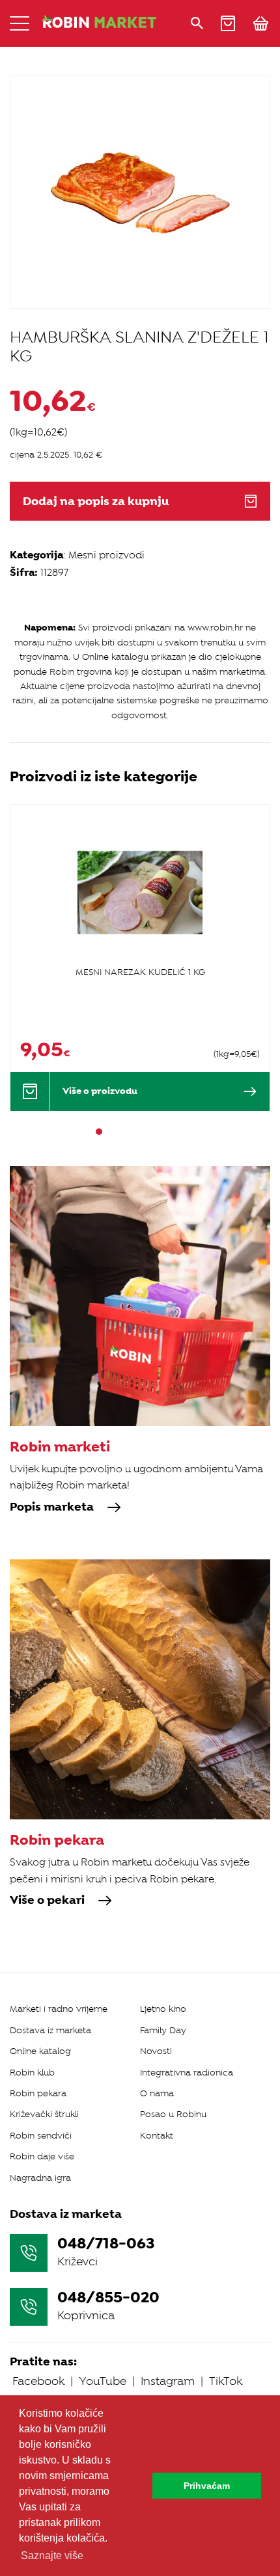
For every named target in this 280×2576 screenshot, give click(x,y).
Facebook (38, 2381)
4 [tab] (134, 1132)
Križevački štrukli (44, 2114)
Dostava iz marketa (50, 2030)
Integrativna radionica (187, 2073)
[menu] (20, 23)
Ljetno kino (163, 2009)
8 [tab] (181, 1132)
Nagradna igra (40, 2178)
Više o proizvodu (100, 1091)
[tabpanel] (140, 957)
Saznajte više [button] (52, 2556)
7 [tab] (169, 1132)
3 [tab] (122, 1132)
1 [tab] (99, 1132)
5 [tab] (146, 1132)
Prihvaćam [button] (207, 2486)
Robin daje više (42, 2156)
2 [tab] (111, 1132)
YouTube (103, 2381)
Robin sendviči (41, 2136)
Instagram (168, 2381)
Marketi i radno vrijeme (59, 2009)
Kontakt (157, 2136)
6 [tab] (158, 1132)
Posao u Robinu (173, 2114)
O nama (157, 2093)
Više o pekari (47, 1901)
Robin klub (32, 2073)
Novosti (156, 2051)
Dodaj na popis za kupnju (96, 501)
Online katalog (40, 2051)
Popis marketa (52, 1507)
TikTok (226, 2381)
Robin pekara (38, 2093)
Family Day (163, 2030)
